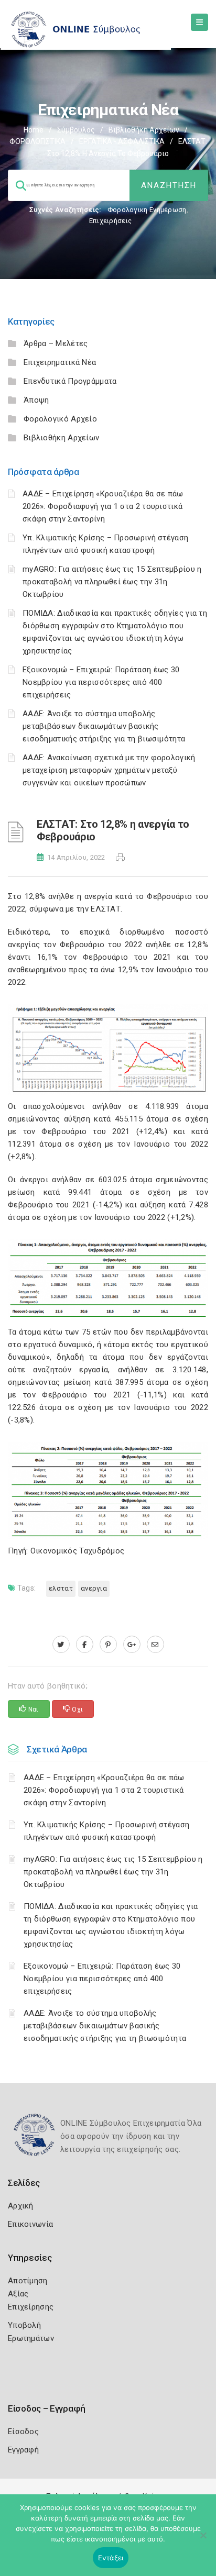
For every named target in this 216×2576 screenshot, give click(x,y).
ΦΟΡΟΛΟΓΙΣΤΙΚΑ (37, 141)
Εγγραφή (23, 2450)
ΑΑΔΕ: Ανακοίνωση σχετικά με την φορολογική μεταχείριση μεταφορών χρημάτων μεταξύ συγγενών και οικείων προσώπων (109, 770)
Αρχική (21, 2206)
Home (34, 130)
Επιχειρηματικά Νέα (60, 362)
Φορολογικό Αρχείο (60, 419)
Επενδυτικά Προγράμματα (70, 381)
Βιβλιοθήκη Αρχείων (144, 130)
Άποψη (36, 400)
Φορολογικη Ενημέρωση (147, 210)
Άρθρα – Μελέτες (56, 343)
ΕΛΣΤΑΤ (61, 1588)
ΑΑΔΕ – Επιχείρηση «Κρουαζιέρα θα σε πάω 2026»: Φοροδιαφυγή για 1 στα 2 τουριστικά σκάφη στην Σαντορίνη (103, 506)
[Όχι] (203, 2540)
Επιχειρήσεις (111, 221)
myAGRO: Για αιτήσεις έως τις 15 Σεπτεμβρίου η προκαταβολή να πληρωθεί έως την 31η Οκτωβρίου (112, 582)
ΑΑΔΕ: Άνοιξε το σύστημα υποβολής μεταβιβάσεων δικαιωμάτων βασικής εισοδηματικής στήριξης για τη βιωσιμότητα (104, 726)
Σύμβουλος (76, 130)
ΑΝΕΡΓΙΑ (94, 1588)
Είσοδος (23, 2431)
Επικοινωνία (30, 2224)
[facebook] (85, 1645)
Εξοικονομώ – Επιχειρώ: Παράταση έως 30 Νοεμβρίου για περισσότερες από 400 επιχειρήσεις (101, 682)
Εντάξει (111, 2558)
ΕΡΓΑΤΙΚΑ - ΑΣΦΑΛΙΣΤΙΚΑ (122, 141)
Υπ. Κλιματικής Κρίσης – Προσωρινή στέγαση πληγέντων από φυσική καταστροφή (106, 1831)
